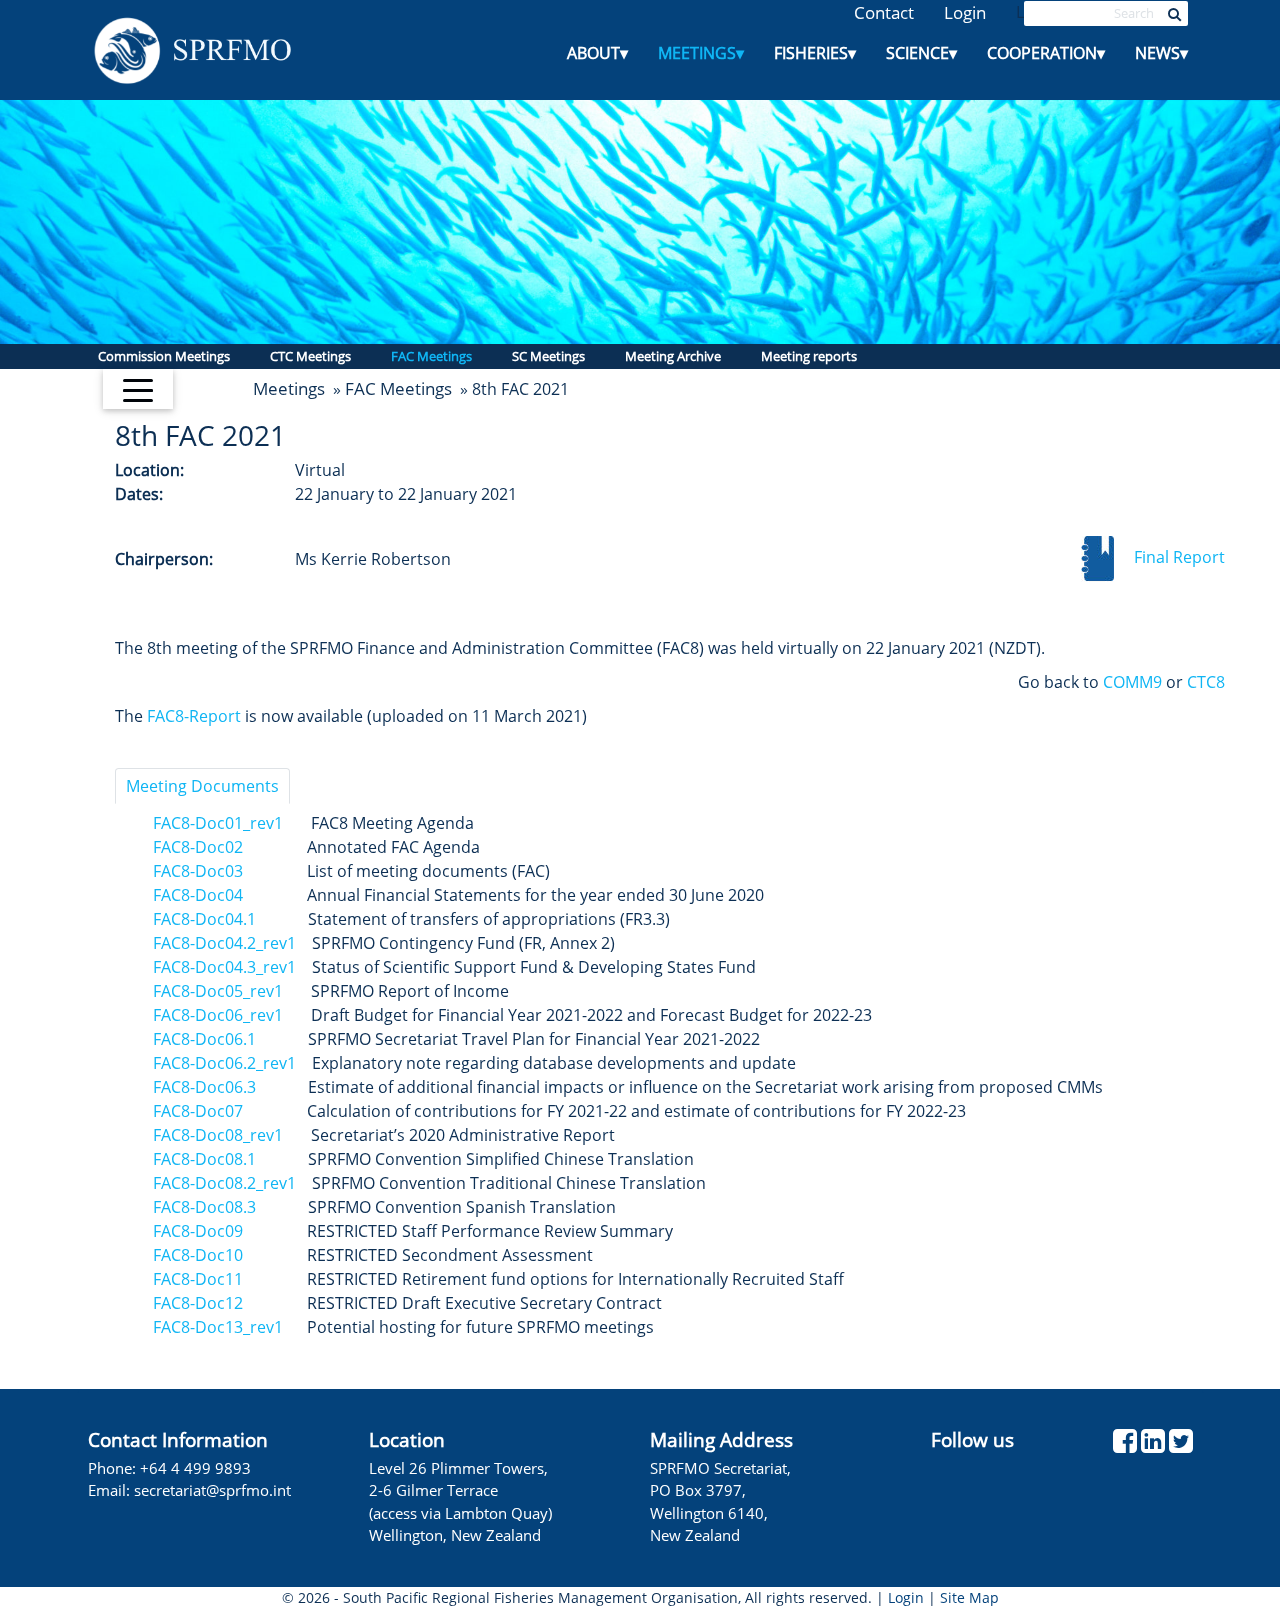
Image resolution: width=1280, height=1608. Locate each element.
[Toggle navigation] (138, 389)
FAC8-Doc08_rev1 (218, 1135)
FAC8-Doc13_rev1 (218, 1327)
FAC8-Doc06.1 (204, 1039)
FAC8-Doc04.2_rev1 (224, 943)
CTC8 (1206, 682)
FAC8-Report (194, 716)
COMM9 (1132, 682)
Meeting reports (809, 356)
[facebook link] (1125, 1445)
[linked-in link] (1153, 1445)
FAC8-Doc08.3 (204, 1207)
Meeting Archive (673, 356)
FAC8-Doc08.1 (204, 1159)
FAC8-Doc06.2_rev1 (224, 1063)
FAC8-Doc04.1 (204, 919)
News (1161, 53)
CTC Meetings (310, 356)
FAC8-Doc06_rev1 (218, 1015)
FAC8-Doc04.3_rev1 (224, 967)
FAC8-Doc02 (198, 847)
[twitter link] (1181, 1445)
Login (965, 12)
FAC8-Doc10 (200, 1255)
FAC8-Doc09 (198, 1231)
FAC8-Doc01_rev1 (218, 823)
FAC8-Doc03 (198, 871)
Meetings (701, 53)
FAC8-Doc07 (198, 1111)
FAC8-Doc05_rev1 (218, 991)
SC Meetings (548, 356)
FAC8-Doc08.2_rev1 (224, 1183)
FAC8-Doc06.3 (204, 1087)
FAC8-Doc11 (198, 1279)
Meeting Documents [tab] (202, 786)
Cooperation (1046, 53)
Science (921, 53)
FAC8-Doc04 (198, 895)
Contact (884, 12)
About (597, 53)
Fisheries (815, 53)
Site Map (969, 1597)
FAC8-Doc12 (198, 1303)
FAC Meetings (431, 356)
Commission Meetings (164, 356)
